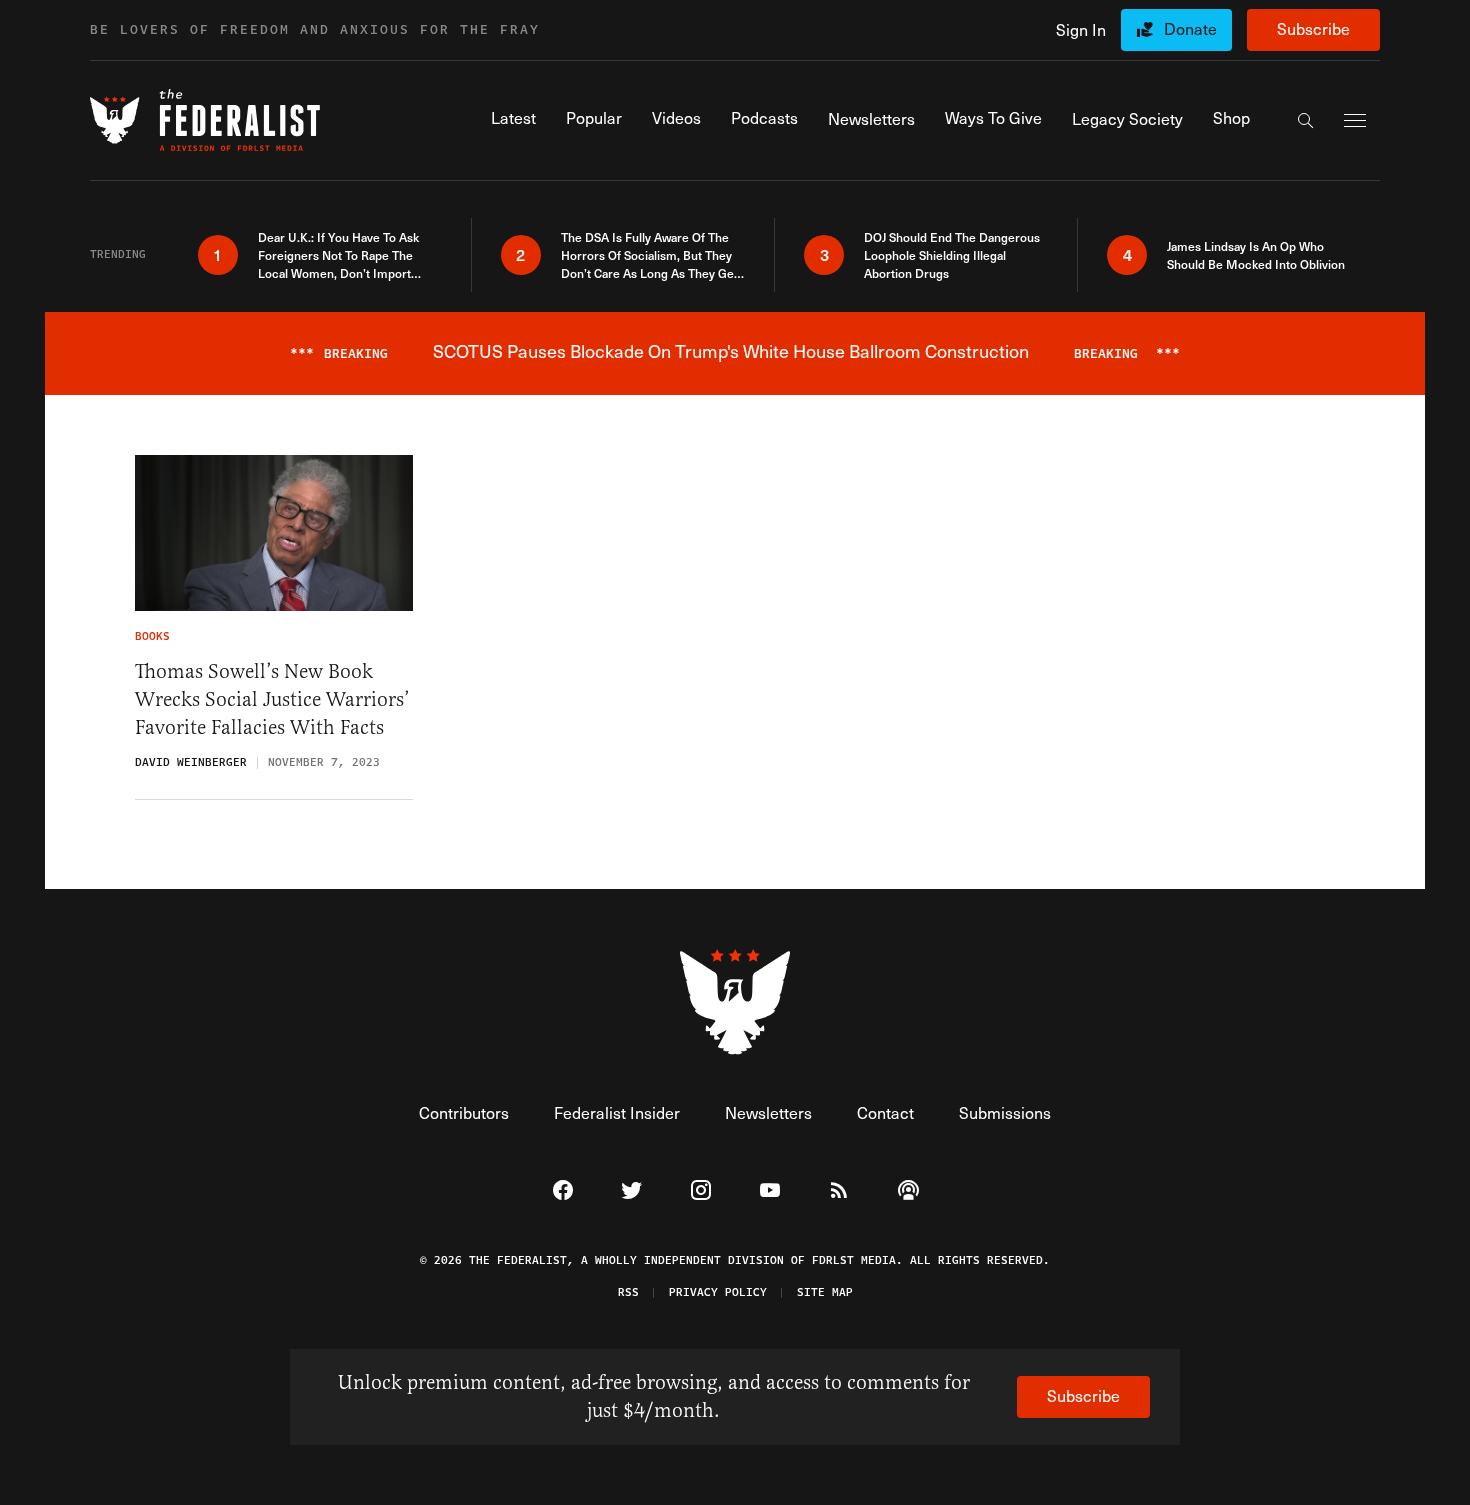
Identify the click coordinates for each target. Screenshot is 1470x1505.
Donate (1190, 28)
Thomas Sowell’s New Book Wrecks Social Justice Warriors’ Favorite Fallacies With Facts (272, 699)
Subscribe (1313, 28)
